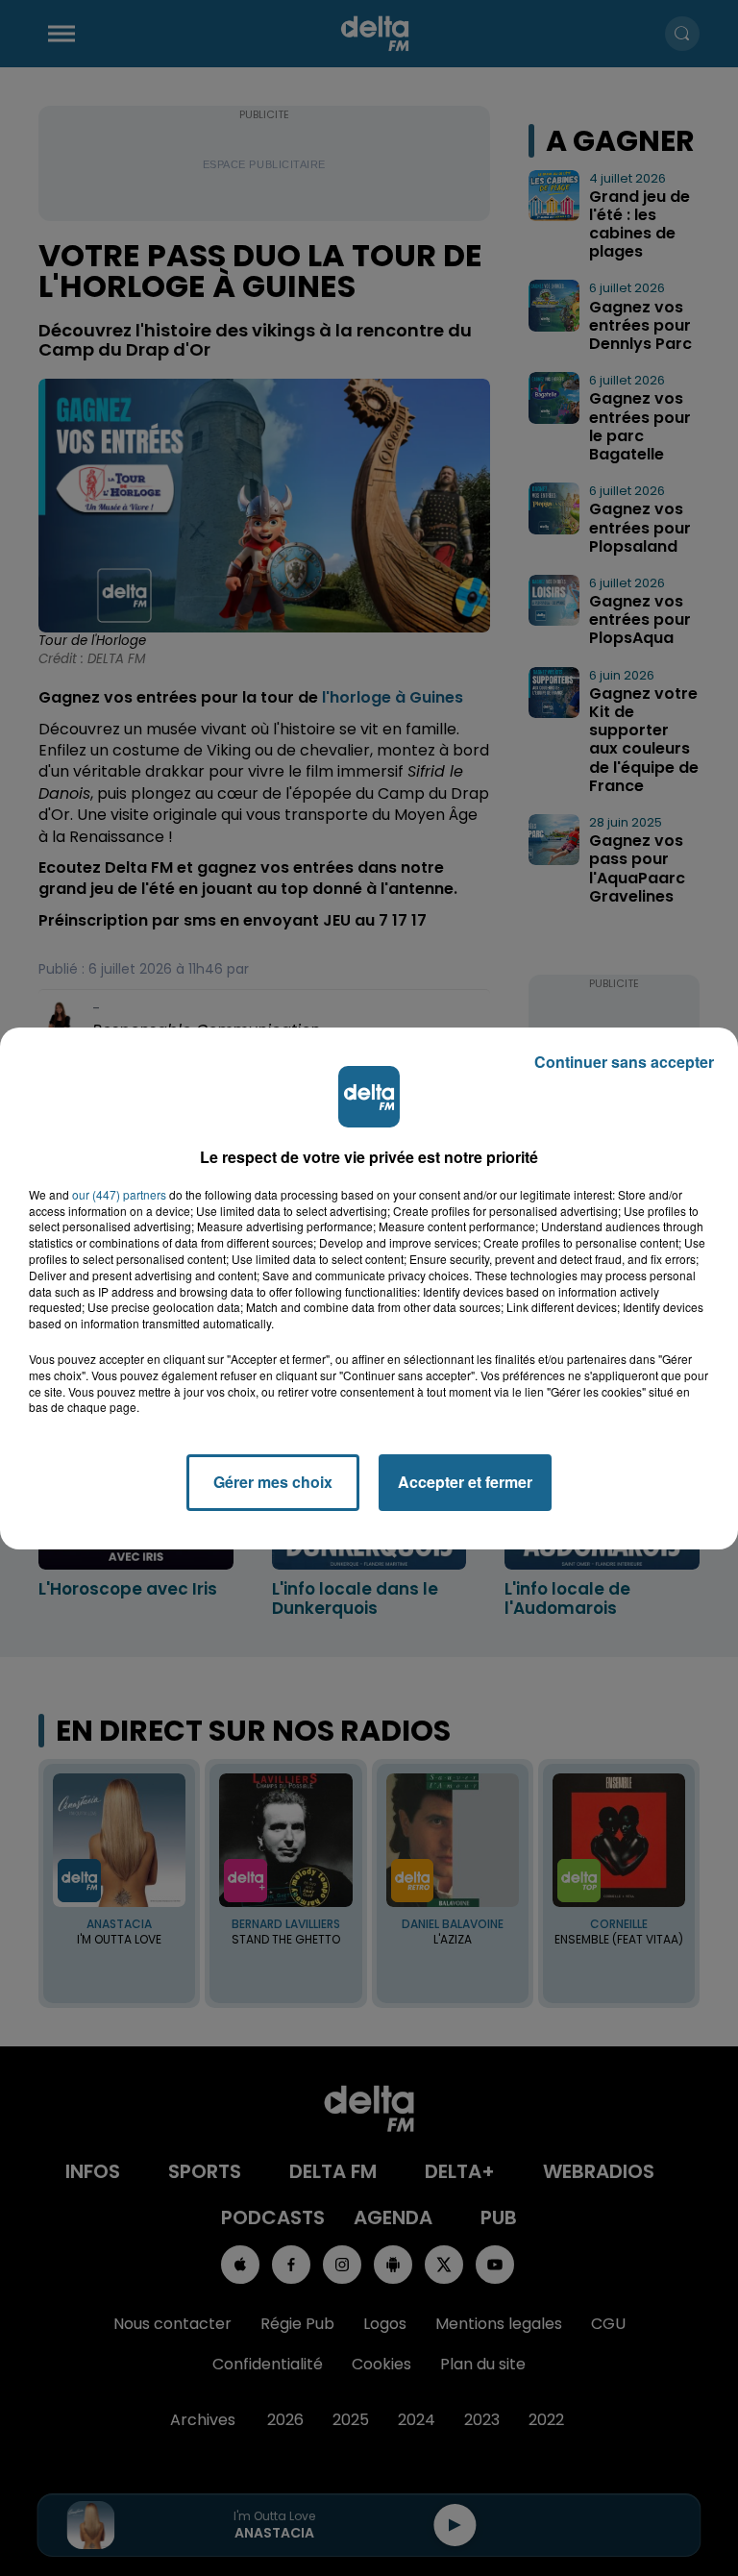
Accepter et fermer (465, 1482)
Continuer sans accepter (624, 1062)
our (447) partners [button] (119, 1195)
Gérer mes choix (273, 1482)
